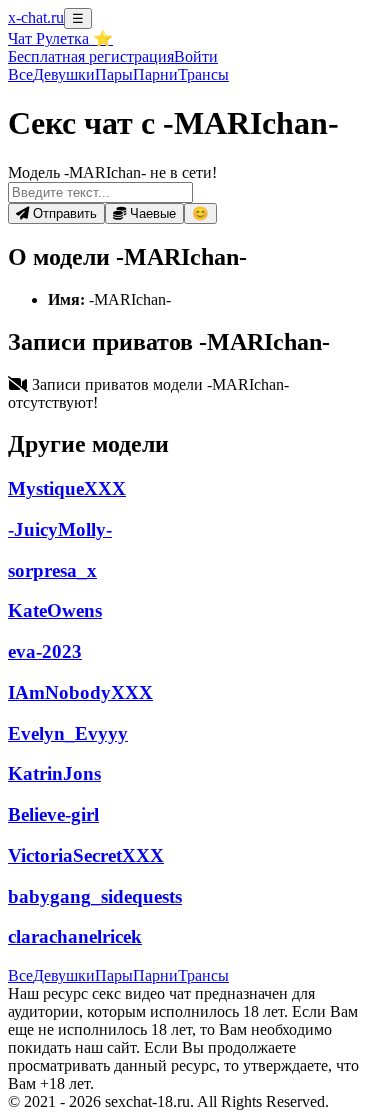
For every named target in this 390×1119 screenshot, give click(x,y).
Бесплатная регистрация (91, 56)
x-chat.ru (36, 17)
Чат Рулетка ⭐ (60, 38)
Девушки (64, 74)
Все (20, 74)
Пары (114, 74)
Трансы (203, 74)
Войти (196, 56)
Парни (155, 74)
